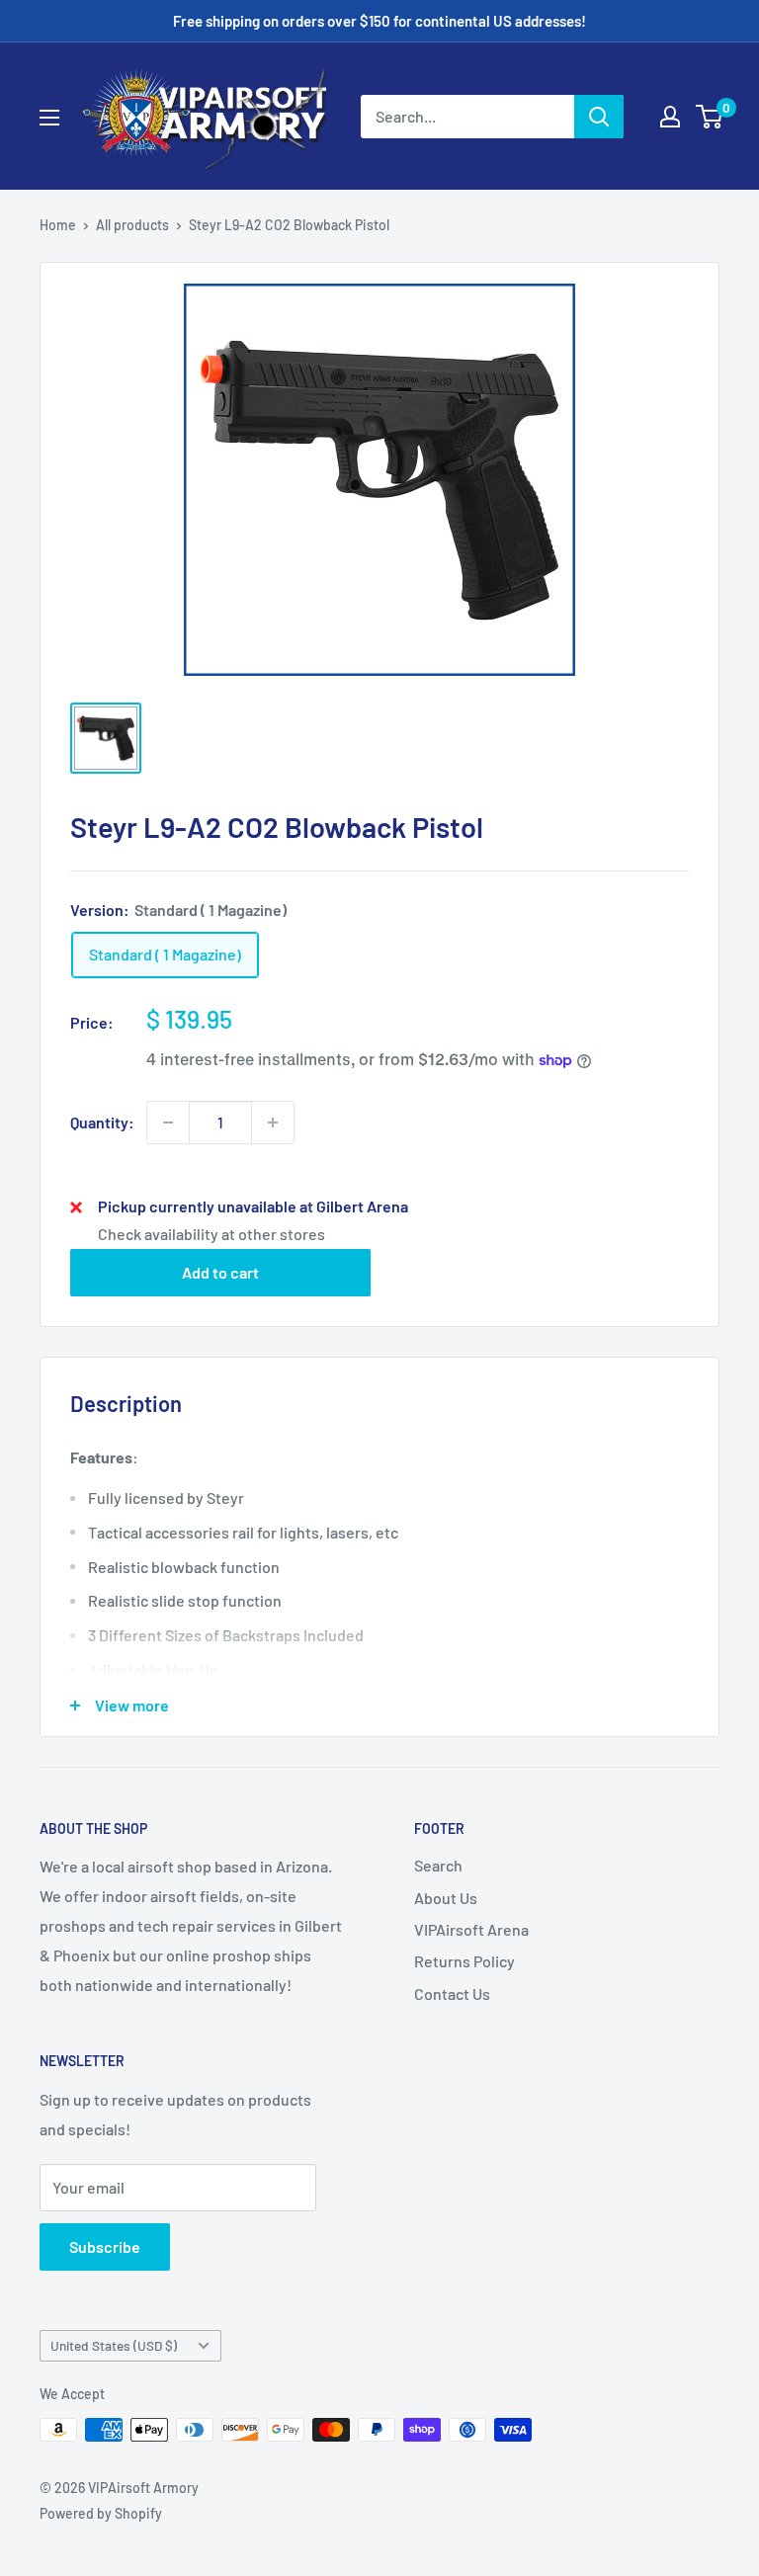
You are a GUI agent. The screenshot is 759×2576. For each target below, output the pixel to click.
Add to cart (220, 1272)
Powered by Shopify (101, 2513)
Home (58, 225)
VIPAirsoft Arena (471, 1929)
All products (132, 225)
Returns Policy (464, 1961)
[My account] (670, 117)
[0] (710, 117)
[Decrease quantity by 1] (168, 1122)
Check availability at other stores (211, 1234)
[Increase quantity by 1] (273, 1122)
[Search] (599, 117)
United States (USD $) (114, 2345)
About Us (446, 1898)
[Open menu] (49, 118)
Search (438, 1865)
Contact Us (452, 1994)
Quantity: (102, 1122)
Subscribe (105, 2246)
